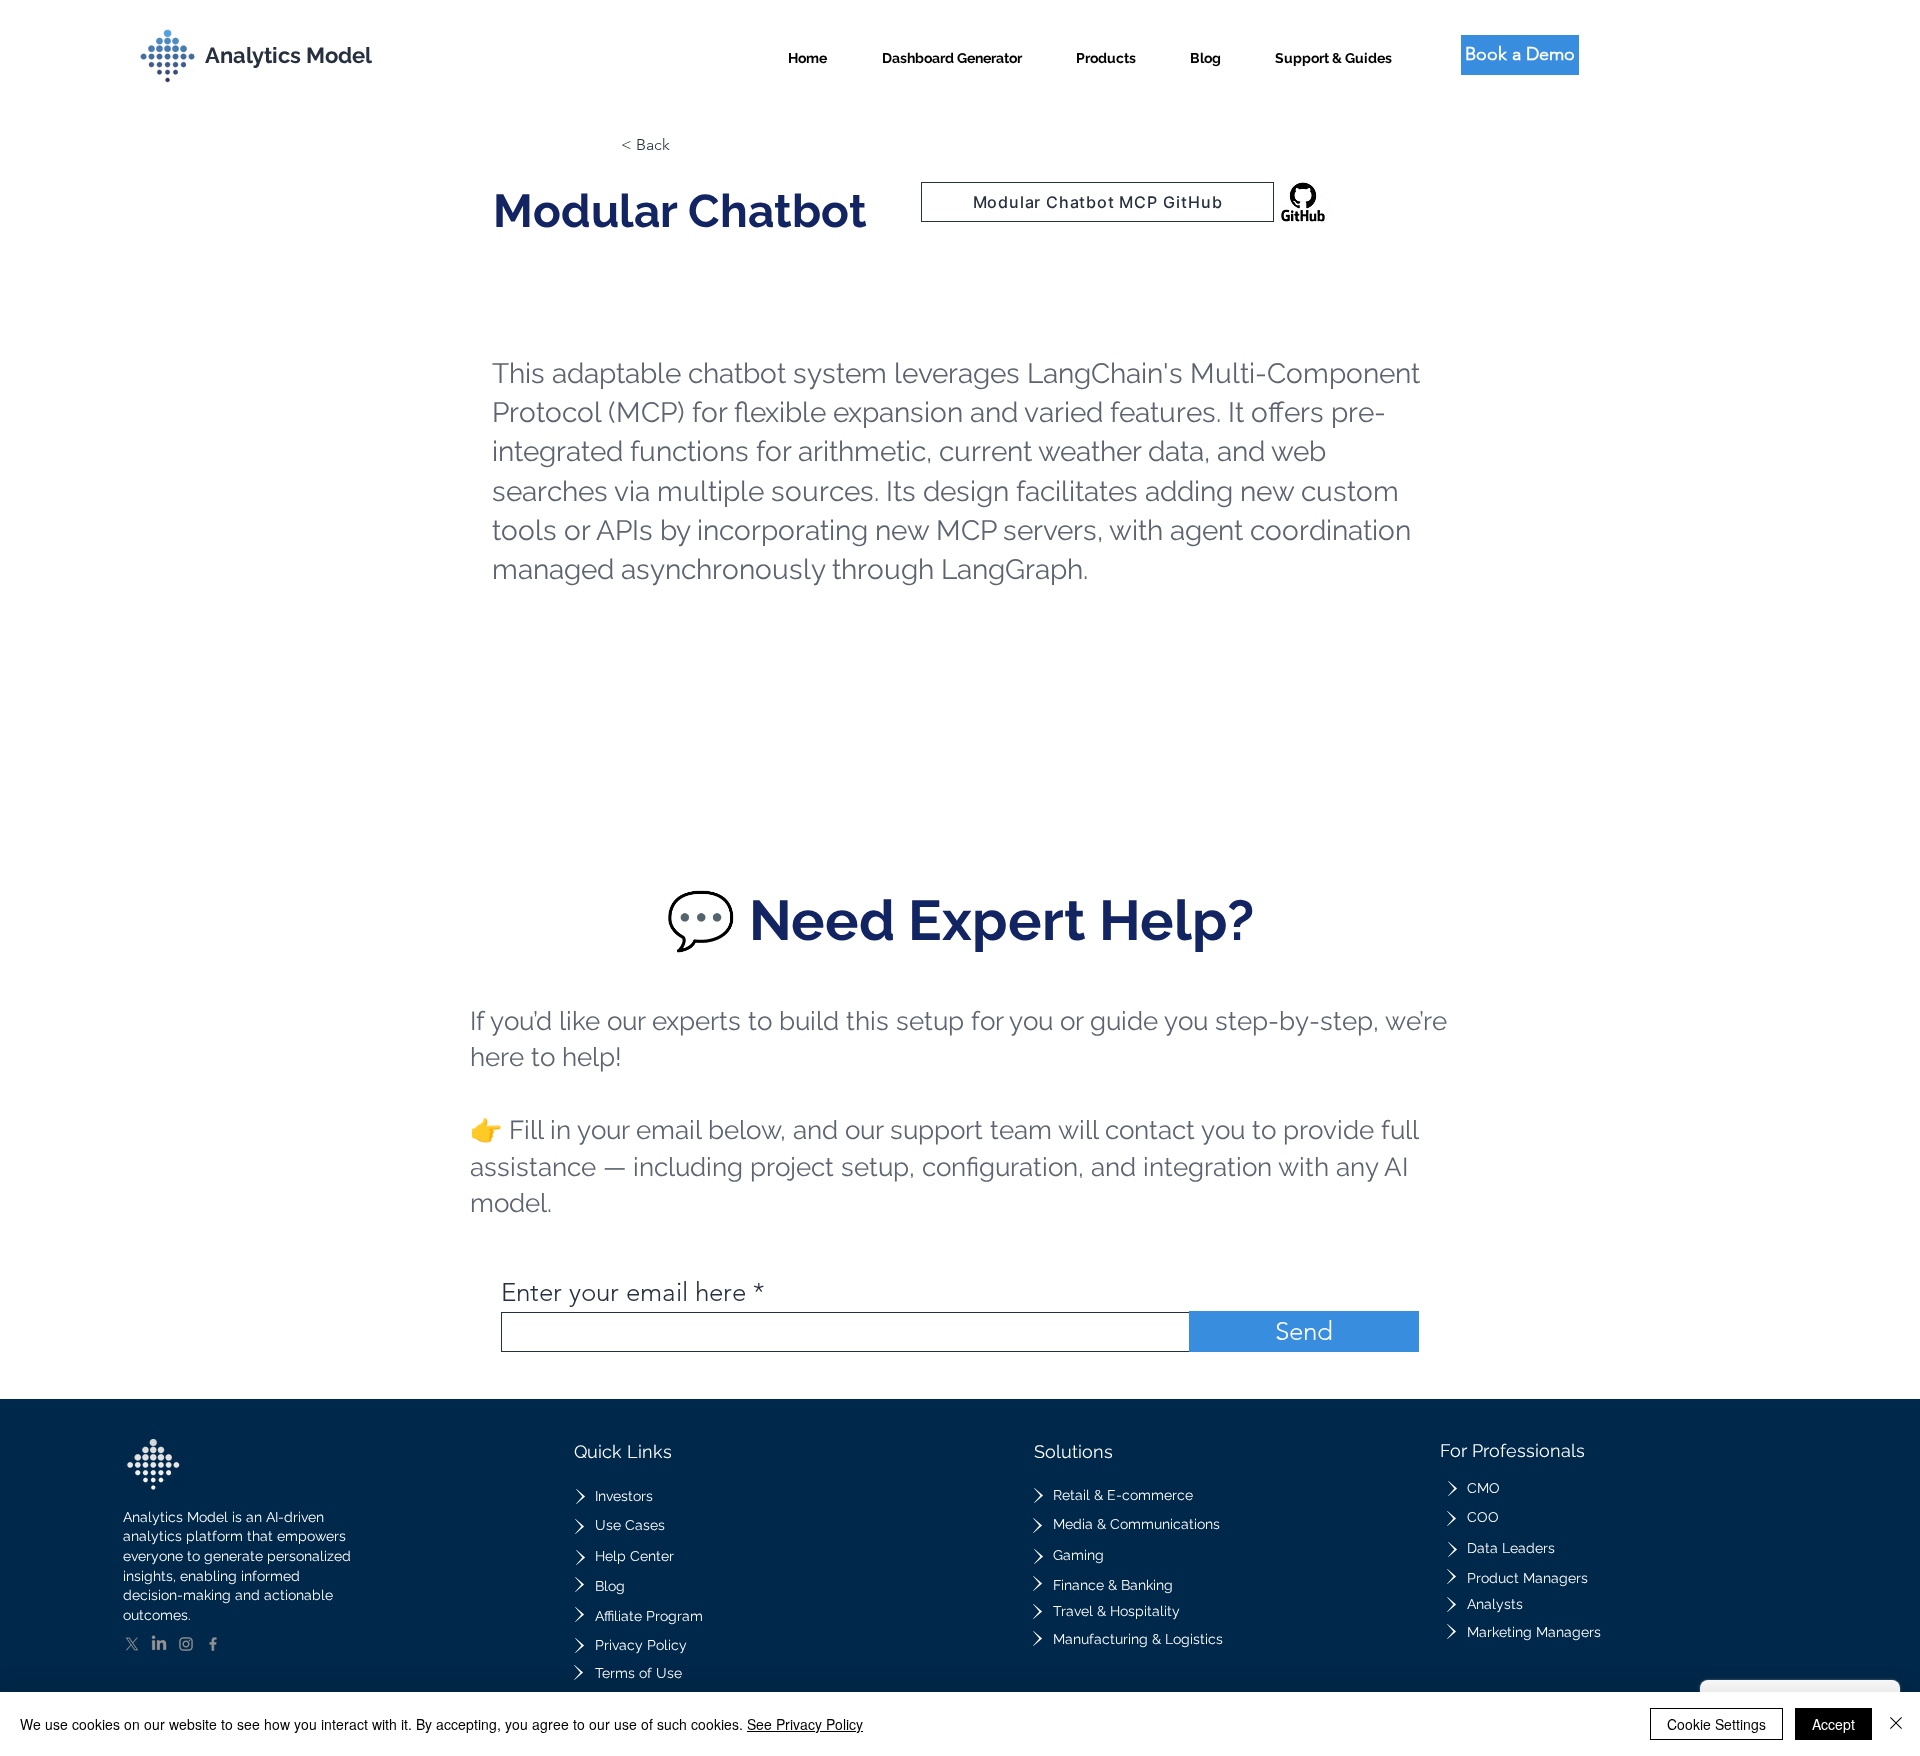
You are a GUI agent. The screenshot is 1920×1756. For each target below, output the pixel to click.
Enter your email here (623, 1293)
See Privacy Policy (805, 1724)
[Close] (1896, 1724)
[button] (1106, 49)
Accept (1833, 1724)
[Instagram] (186, 1644)
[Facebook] (213, 1644)
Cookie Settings (1716, 1724)
